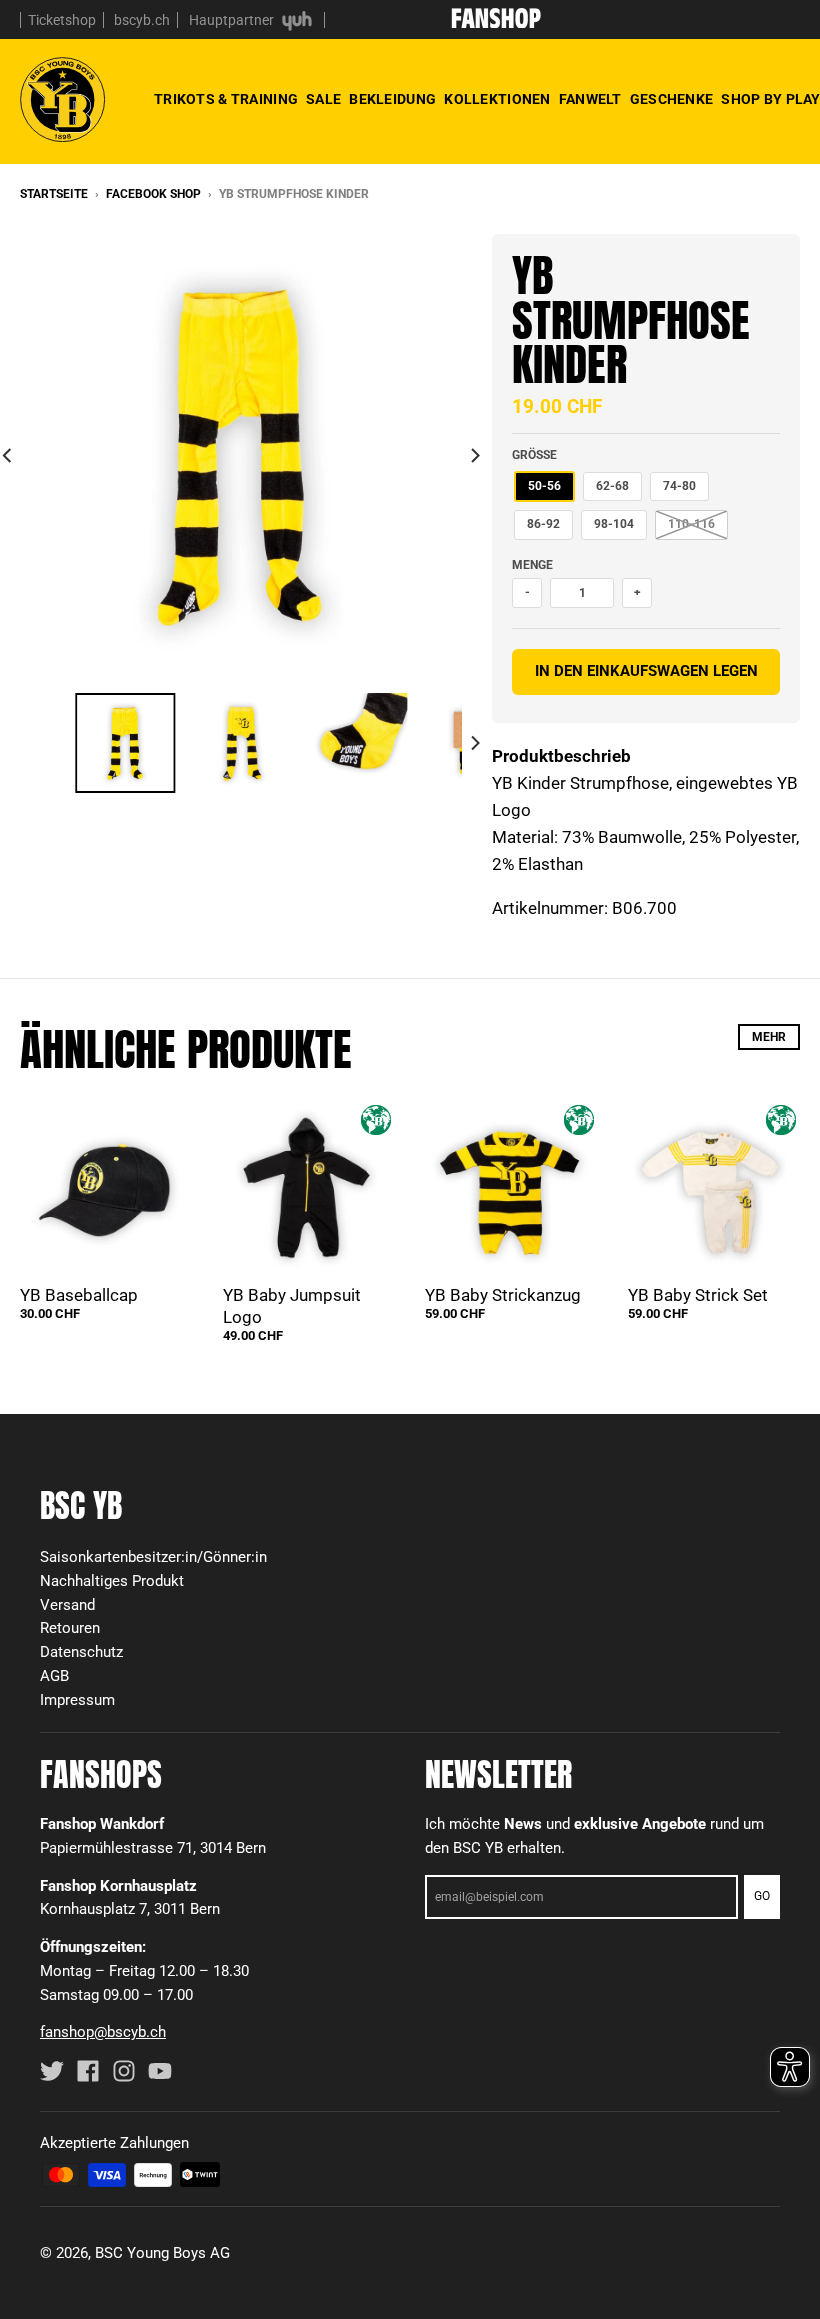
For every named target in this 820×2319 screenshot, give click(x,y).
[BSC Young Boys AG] (496, 22)
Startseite (54, 194)
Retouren (70, 1628)
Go (762, 1896)
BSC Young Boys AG (162, 2253)
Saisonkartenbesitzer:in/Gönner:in (153, 1557)
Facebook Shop (153, 194)
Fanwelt (590, 99)
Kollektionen (497, 99)
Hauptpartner (233, 20)
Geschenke (672, 99)
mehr (769, 1037)
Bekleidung (392, 99)
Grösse (534, 455)
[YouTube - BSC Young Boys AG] (160, 2071)
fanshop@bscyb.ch (103, 2032)
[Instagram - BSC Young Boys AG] (124, 2071)
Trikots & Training (226, 99)
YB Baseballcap (79, 1295)
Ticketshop (62, 20)
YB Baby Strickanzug (503, 1295)
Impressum (77, 1700)
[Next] (474, 455)
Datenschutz (81, 1652)
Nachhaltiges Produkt (112, 1581)
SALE (323, 99)
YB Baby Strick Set (698, 1295)
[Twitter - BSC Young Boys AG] (52, 2071)
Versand (67, 1605)
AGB (54, 1676)
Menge (532, 565)
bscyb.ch (142, 20)
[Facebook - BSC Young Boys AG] (88, 2071)
